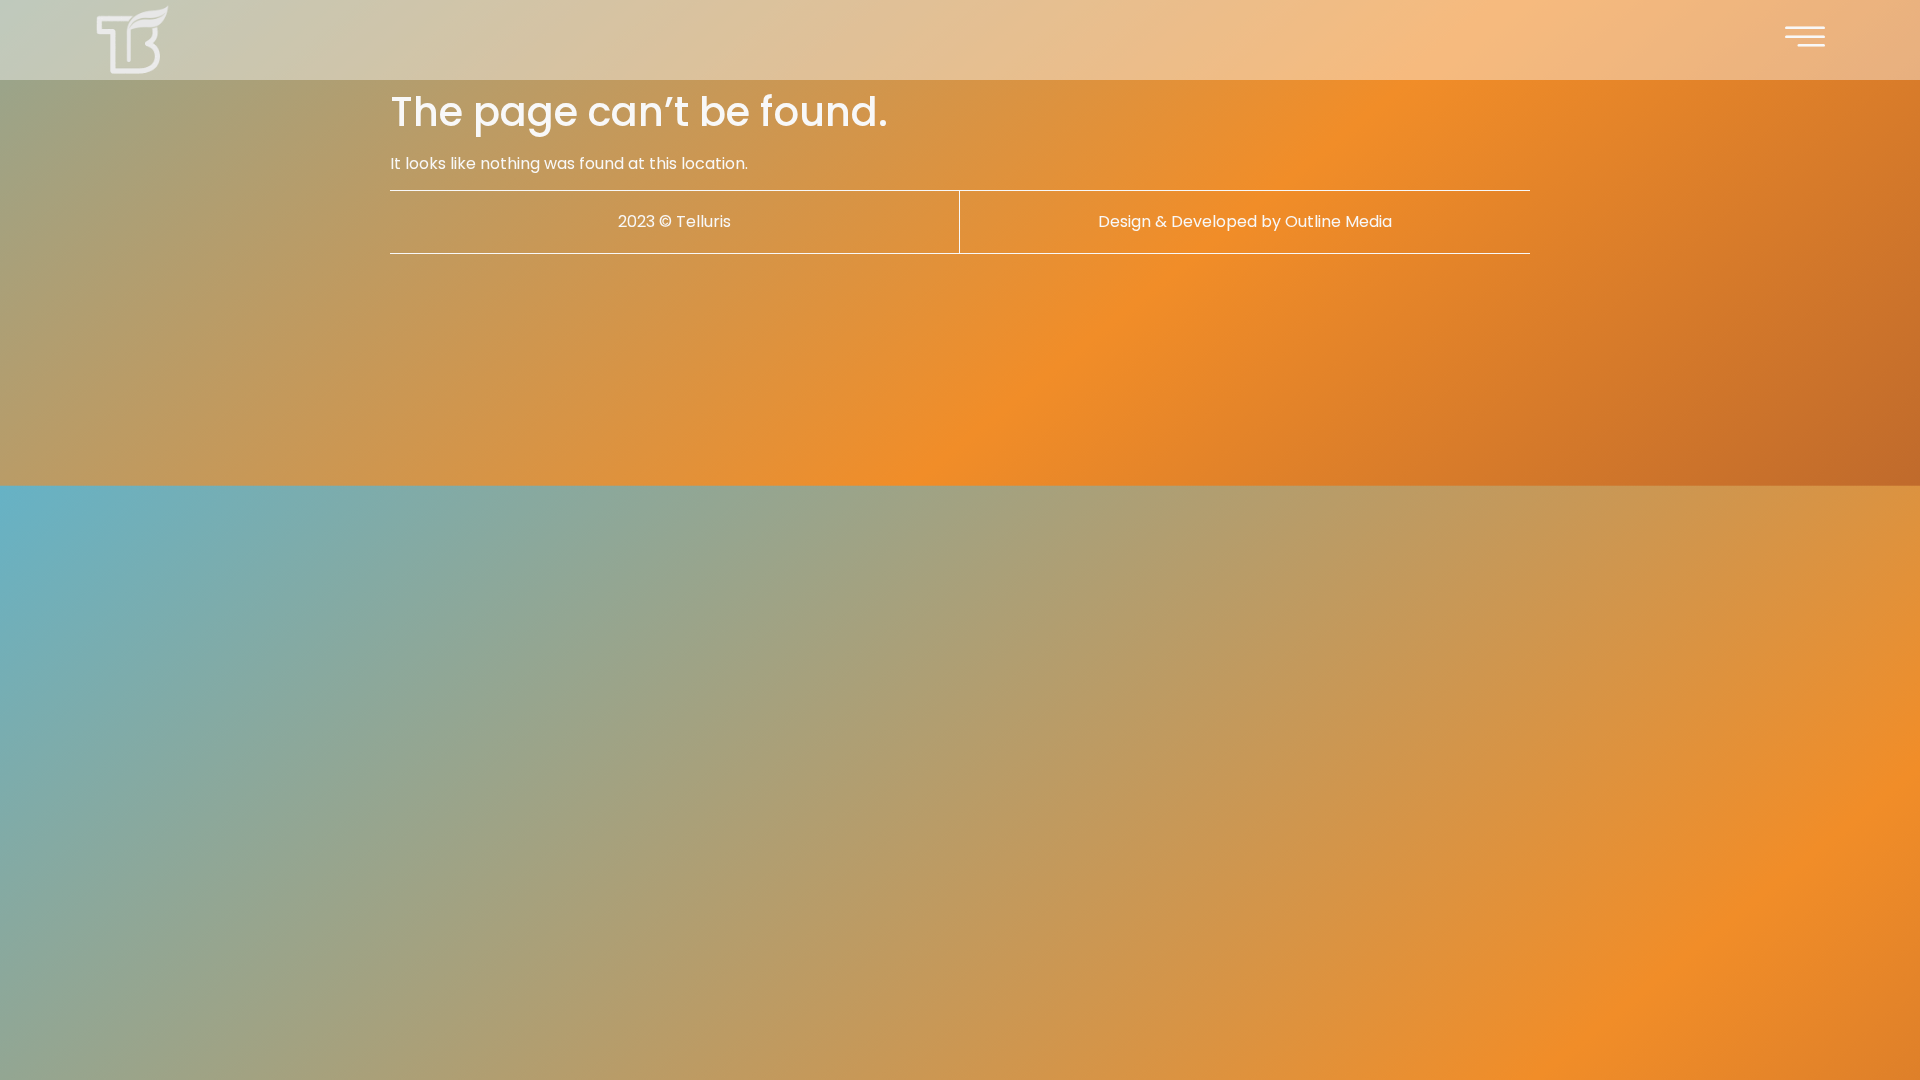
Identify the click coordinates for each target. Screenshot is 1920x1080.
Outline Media (1338, 221)
